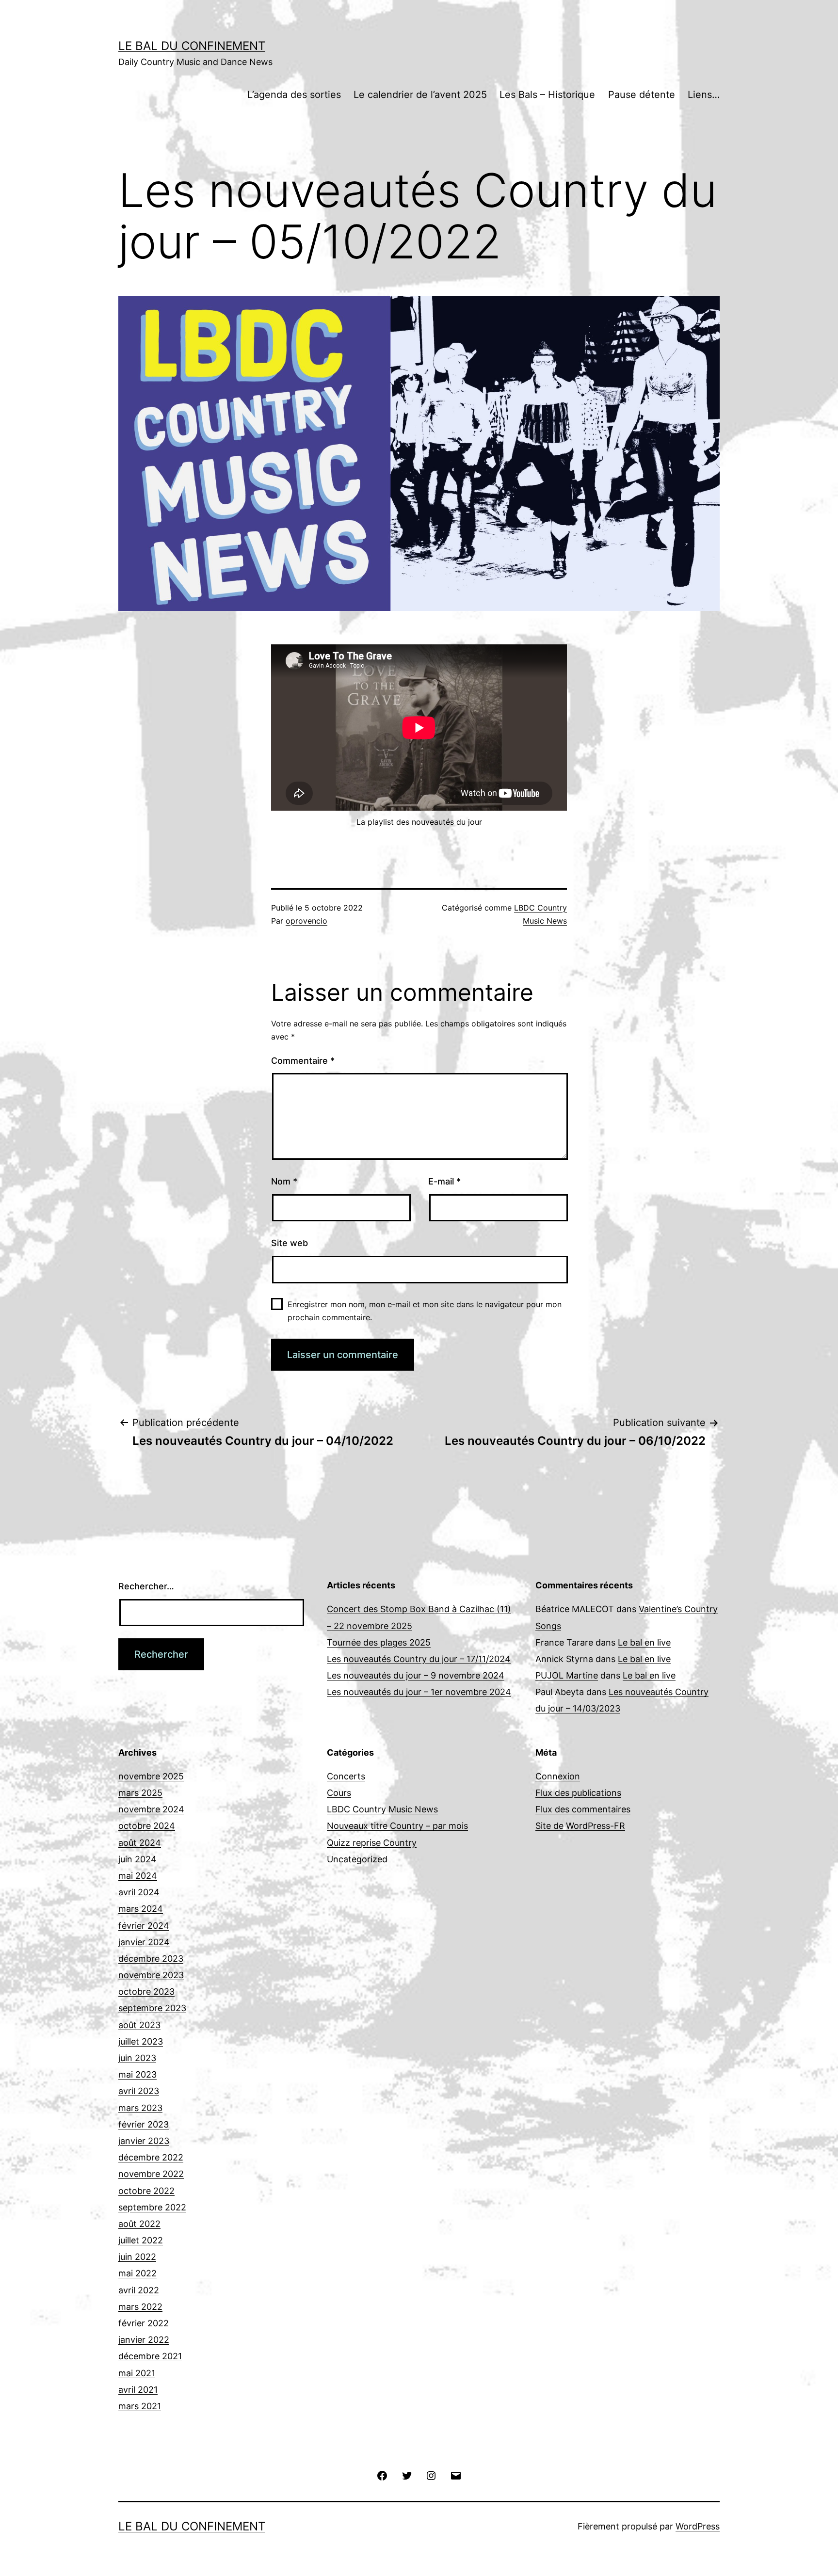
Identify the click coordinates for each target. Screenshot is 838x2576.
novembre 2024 (151, 1809)
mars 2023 (140, 2108)
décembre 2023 (151, 1959)
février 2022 (144, 2323)
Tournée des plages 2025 (379, 1642)
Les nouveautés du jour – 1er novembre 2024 (419, 1692)
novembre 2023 (151, 1975)
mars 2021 (140, 2406)
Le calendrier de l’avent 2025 (420, 95)
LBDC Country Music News (382, 1809)
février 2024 (144, 1926)
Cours (339, 1793)
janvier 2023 (144, 2141)
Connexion (558, 1776)
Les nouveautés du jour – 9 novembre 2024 (416, 1675)
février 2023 (144, 2124)
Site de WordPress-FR (580, 1826)
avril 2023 (139, 2091)
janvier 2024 (144, 1942)
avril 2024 (139, 1892)
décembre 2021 (150, 2356)
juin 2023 (137, 2058)
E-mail (444, 1181)
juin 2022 (137, 2257)
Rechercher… (146, 1586)
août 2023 (139, 2025)
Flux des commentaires (583, 1809)
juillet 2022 (141, 2240)
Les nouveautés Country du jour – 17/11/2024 (419, 1659)
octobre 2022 (146, 2191)
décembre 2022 (151, 2157)
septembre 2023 (152, 2008)
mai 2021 (137, 2373)
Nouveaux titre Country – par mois (397, 1826)
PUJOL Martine (567, 1675)
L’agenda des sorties (294, 95)
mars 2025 (140, 1793)
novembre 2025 (151, 1776)
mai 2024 (138, 1876)
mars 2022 (140, 2307)
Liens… (704, 95)
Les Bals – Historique (547, 95)
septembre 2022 (152, 2207)
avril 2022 (139, 2290)
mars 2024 (141, 1909)
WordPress (698, 2526)
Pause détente (642, 95)
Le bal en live (644, 1642)
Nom (284, 1181)
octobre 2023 (146, 1992)
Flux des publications (578, 1793)
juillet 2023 (141, 2041)
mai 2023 (137, 2074)
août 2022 (139, 2224)
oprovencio (306, 921)
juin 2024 (137, 1859)
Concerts (346, 1776)
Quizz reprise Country (372, 1843)
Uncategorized (357, 1859)
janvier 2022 (144, 2340)
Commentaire (303, 1061)
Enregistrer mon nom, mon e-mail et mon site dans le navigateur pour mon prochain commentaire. (425, 1311)
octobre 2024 (147, 1826)
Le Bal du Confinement (192, 46)
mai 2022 (137, 2273)
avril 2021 (138, 2390)
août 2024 (140, 1843)
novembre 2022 (151, 2174)
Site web (290, 1243)
